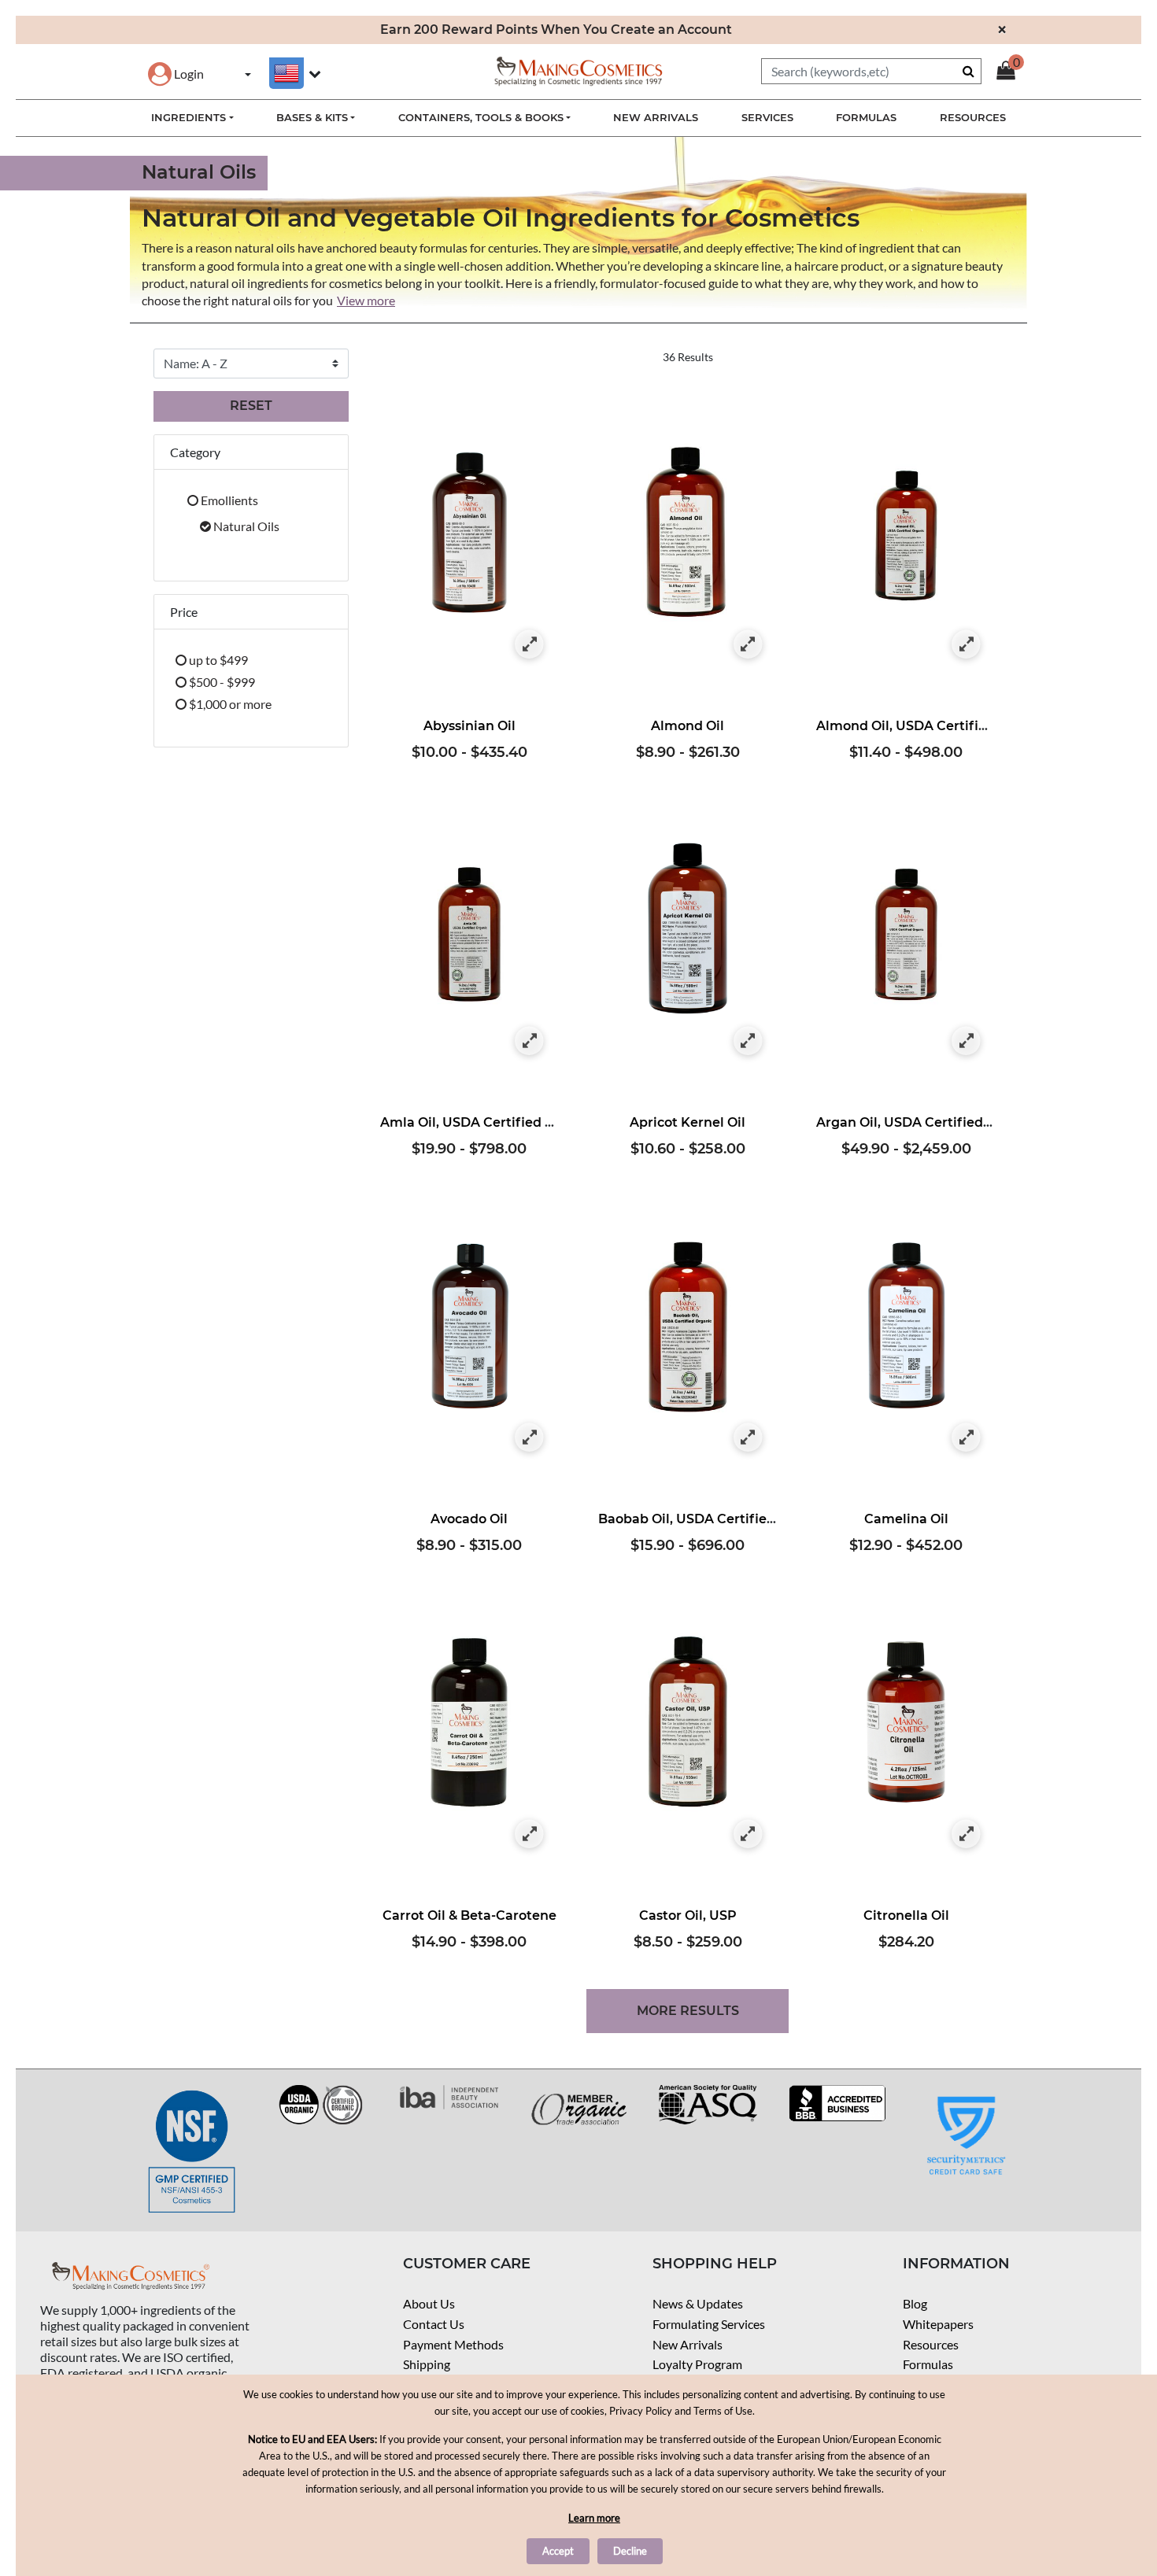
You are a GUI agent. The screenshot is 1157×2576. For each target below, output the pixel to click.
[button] (176, 74)
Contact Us (434, 2324)
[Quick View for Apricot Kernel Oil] (748, 1041)
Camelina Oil (906, 1519)
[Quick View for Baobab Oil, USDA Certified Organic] (748, 1438)
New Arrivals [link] (656, 117)
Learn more (594, 2518)
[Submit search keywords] (968, 71)
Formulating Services (709, 2324)
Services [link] (767, 117)
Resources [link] (973, 117)
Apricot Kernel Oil (688, 1122)
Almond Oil (688, 726)
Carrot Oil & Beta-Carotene (469, 1915)
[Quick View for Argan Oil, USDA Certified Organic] (966, 1041)
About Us (429, 2303)
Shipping (427, 2364)
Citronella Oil (906, 1915)
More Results (688, 2011)
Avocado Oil (469, 1519)
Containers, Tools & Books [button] (481, 117)
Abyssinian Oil (469, 726)
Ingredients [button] (189, 117)
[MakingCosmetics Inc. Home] (578, 70)
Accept (558, 2551)
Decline (630, 2551)
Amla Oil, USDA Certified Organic (488, 1122)
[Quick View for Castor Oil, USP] (748, 1834)
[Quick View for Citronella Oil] (966, 1834)
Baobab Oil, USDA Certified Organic (714, 1519)
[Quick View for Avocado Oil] (529, 1438)
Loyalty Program (697, 2364)
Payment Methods (453, 2344)
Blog (915, 2303)
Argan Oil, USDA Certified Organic (927, 1122)
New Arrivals (688, 2344)
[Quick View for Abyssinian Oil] (529, 645)
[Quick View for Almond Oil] (748, 645)
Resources (931, 2344)
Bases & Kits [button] (312, 117)
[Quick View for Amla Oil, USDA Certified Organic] (529, 1041)
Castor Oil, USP (688, 1915)
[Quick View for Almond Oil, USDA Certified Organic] (966, 645)
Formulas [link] (866, 117)
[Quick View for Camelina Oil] (966, 1438)
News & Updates (698, 2303)
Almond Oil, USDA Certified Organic (933, 726)
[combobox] (871, 71)
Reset (251, 406)
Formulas (928, 2364)
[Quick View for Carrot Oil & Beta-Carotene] (529, 1834)
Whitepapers (938, 2324)
